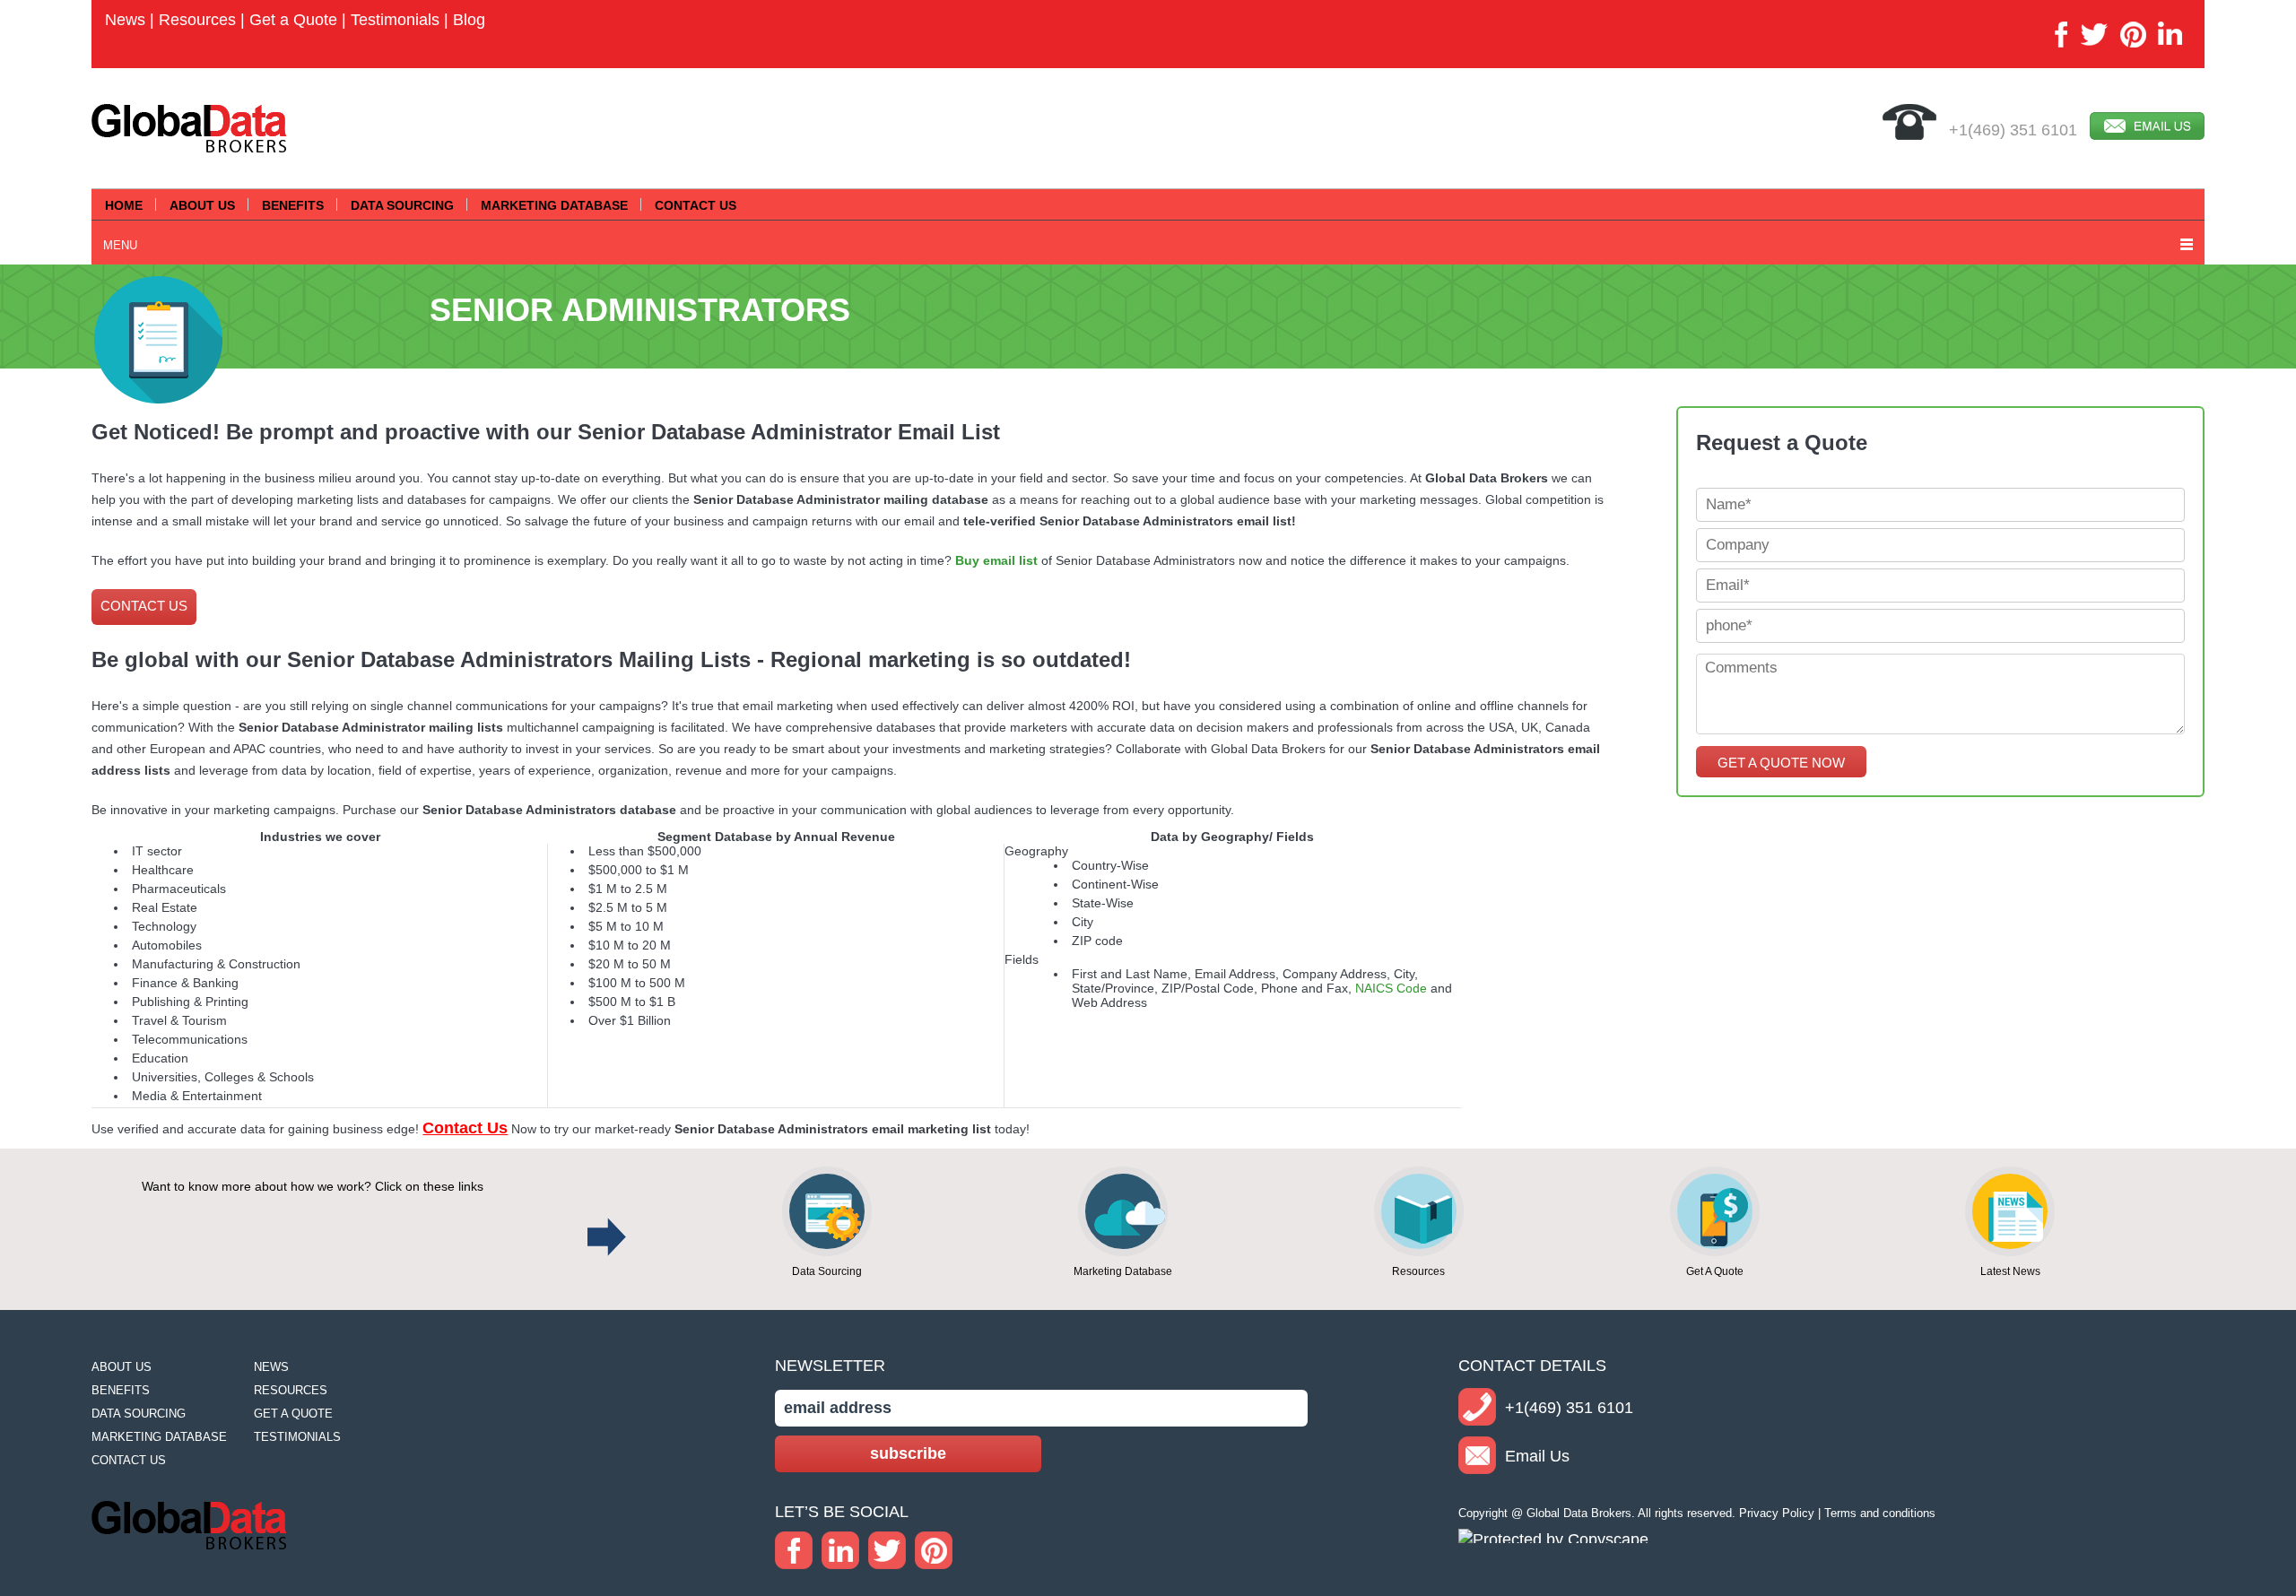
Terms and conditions (1880, 1513)
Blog (469, 20)
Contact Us (696, 205)
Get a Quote (293, 20)
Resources (197, 20)
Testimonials (395, 20)
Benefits (293, 205)
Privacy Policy (1777, 1513)
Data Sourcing (402, 205)
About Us (202, 205)
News (125, 20)
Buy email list (996, 560)
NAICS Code (1391, 988)
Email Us (1537, 1456)
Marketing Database (554, 205)
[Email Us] (2147, 131)
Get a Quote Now (1781, 763)
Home (124, 205)
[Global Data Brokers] (189, 145)
